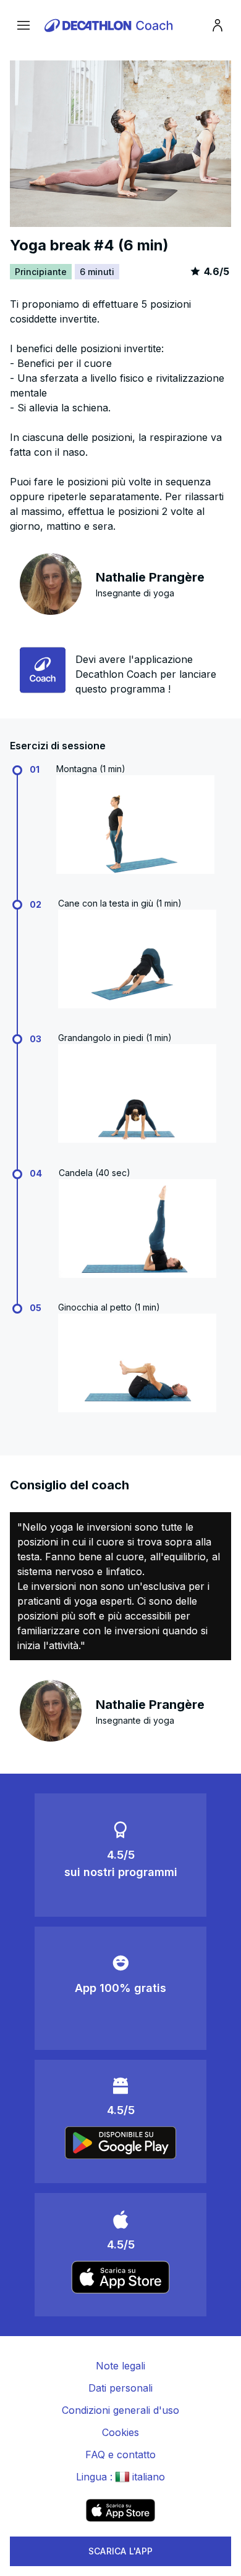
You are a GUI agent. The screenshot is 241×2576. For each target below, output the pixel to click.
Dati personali (120, 2388)
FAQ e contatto (120, 2455)
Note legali (120, 2366)
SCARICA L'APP (121, 2551)
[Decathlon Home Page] (111, 25)
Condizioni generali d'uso (120, 2410)
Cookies (120, 2432)
